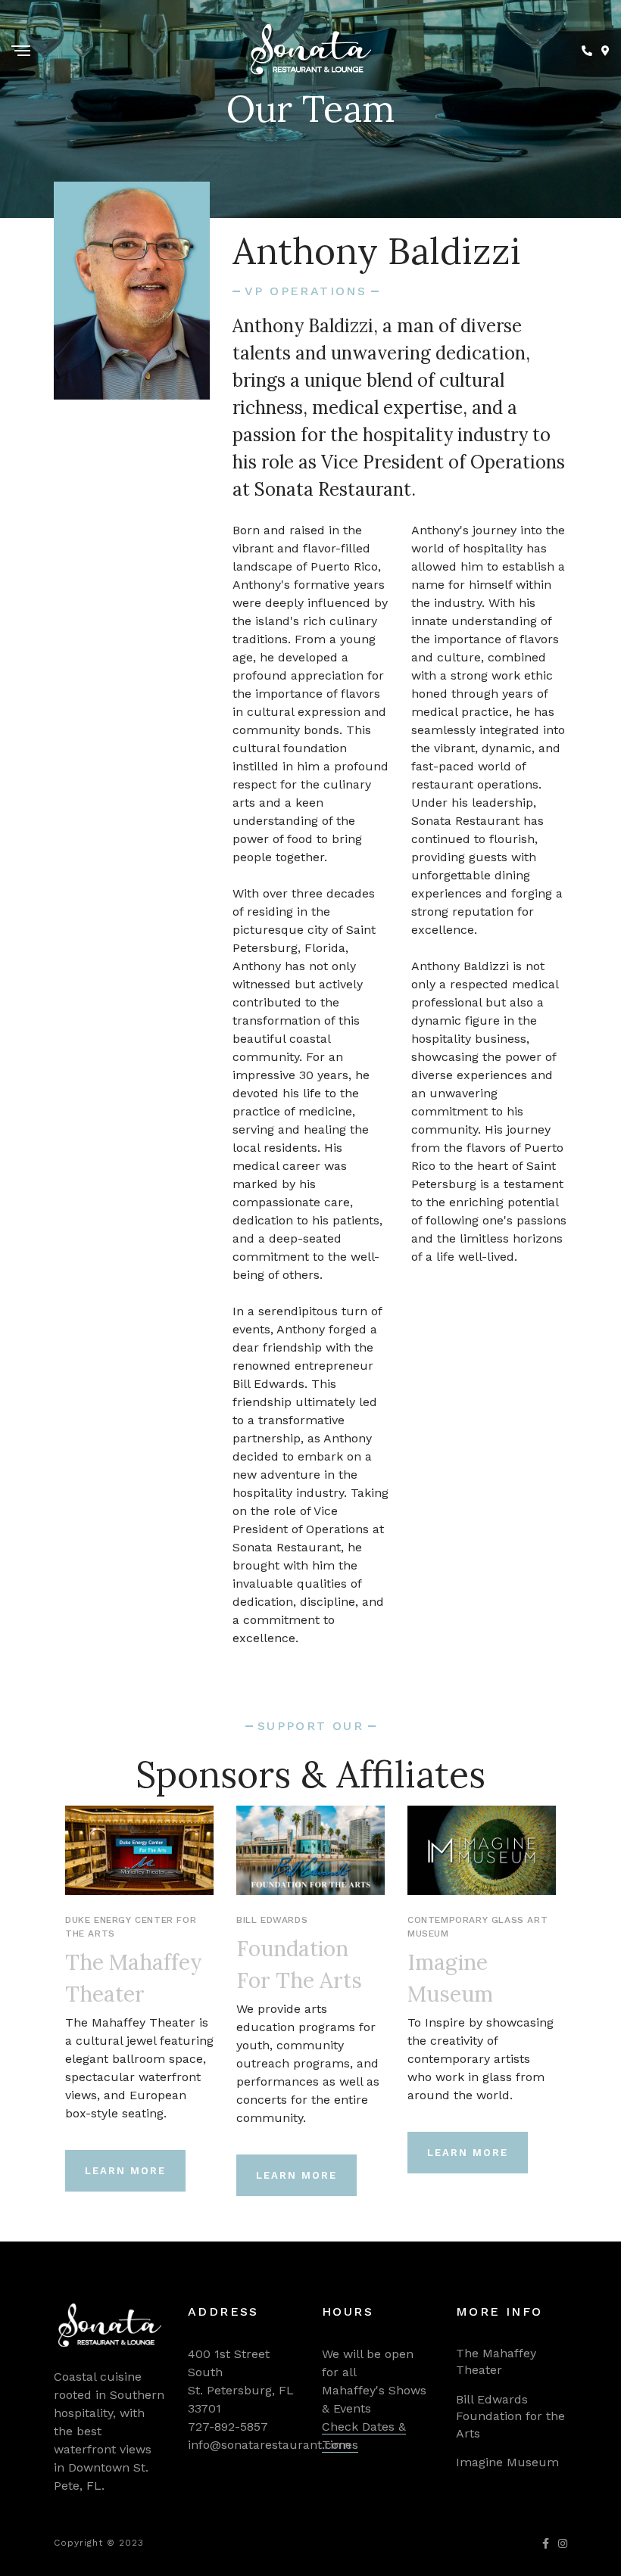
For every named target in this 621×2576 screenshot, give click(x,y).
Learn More (125, 2171)
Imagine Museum (507, 2462)
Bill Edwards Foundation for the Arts (510, 2416)
